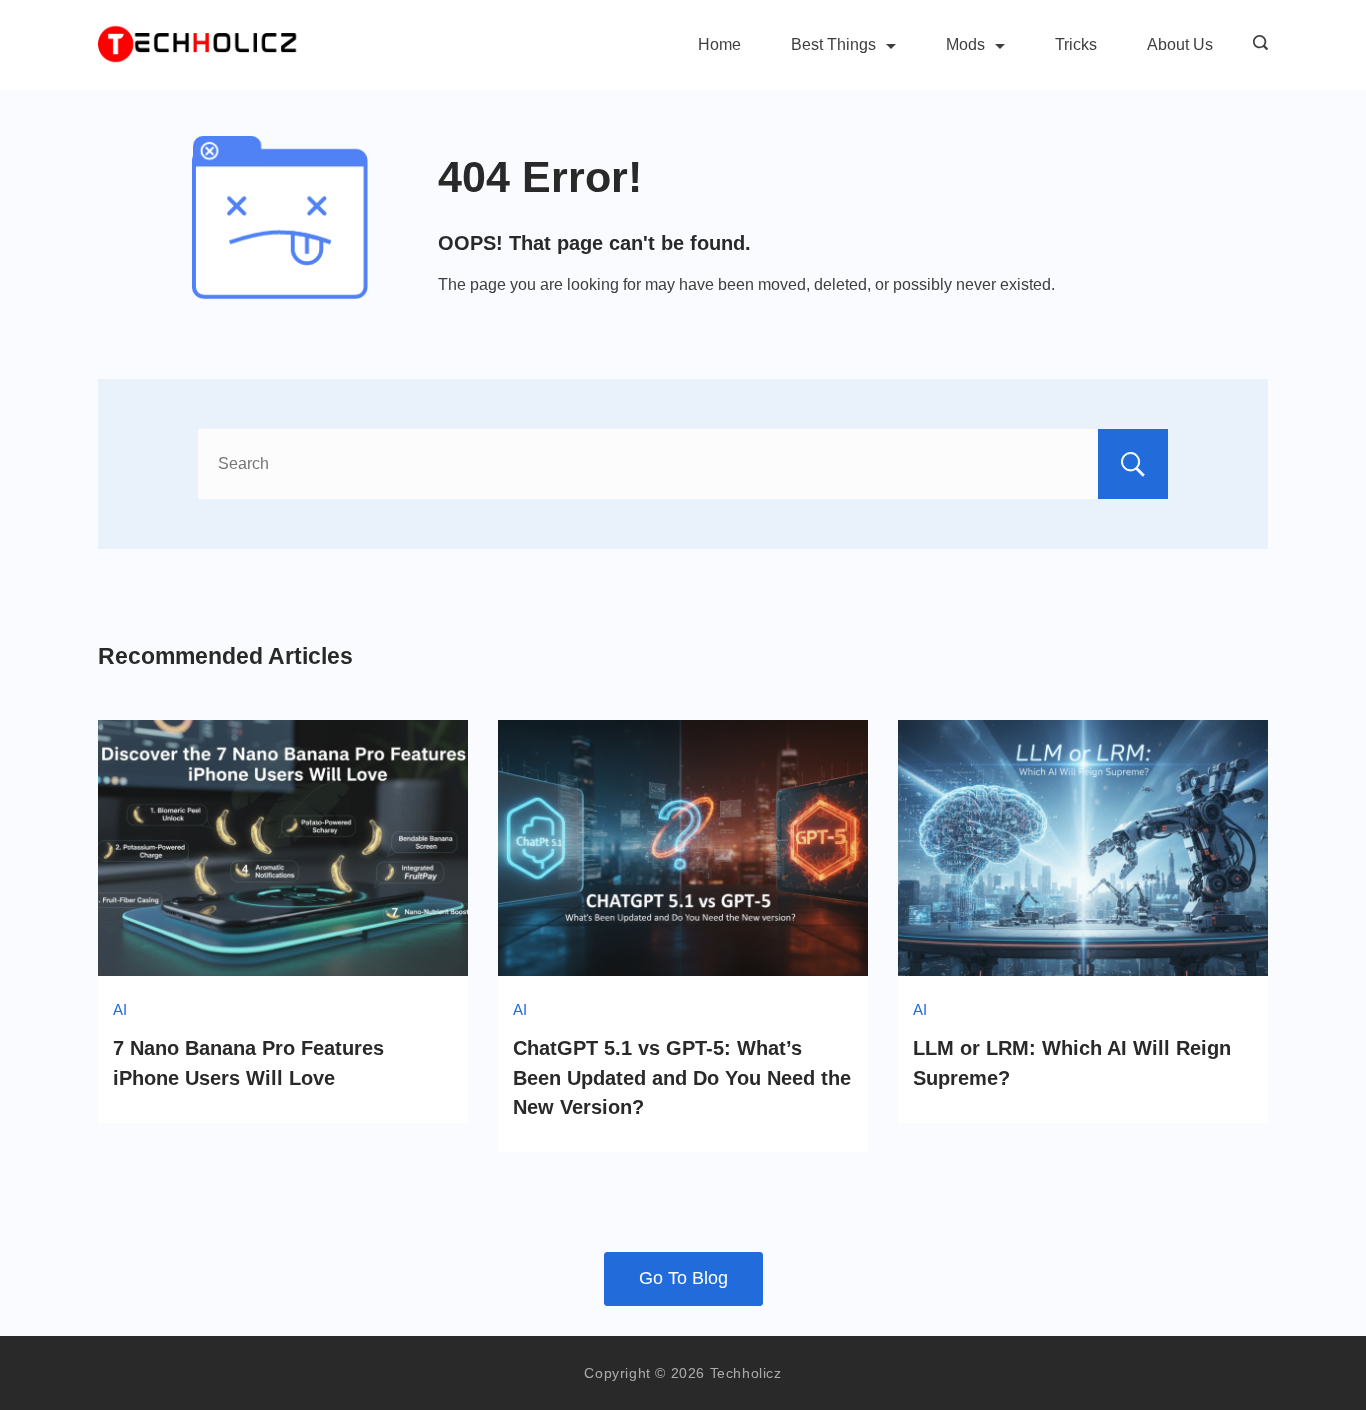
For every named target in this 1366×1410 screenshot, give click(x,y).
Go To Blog (683, 1278)
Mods (965, 44)
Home (719, 44)
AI (120, 1009)
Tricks (1076, 44)
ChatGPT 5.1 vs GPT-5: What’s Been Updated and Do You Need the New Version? (682, 1077)
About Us (1180, 44)
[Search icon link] (1255, 45)
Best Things (833, 44)
